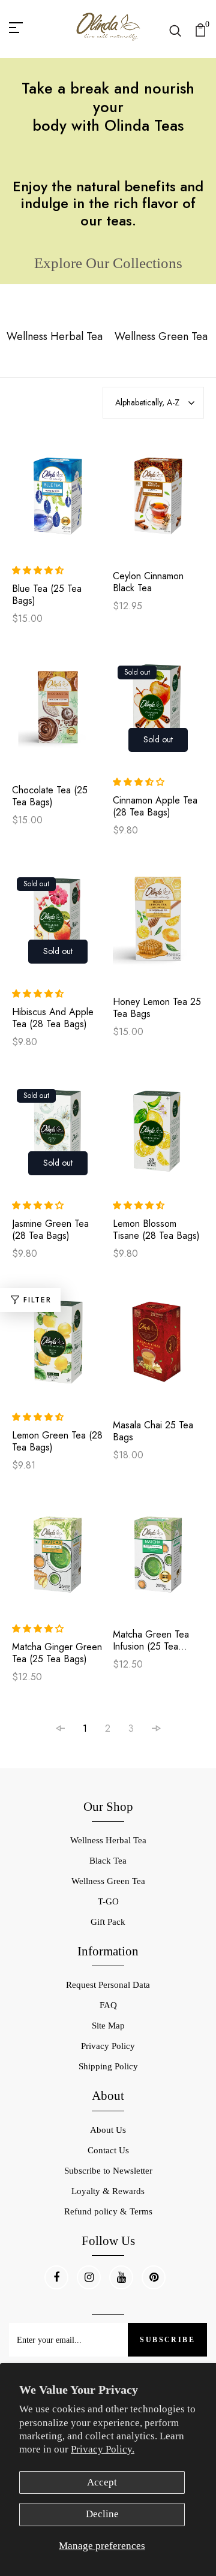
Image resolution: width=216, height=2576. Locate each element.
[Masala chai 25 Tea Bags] (159, 1349)
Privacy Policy (108, 2046)
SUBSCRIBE (167, 2340)
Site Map (108, 2026)
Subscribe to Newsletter (108, 2171)
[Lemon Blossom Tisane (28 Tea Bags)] (159, 1136)
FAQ (108, 2005)
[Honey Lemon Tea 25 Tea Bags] (159, 926)
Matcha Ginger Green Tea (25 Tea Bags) (57, 1653)
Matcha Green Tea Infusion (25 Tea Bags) (151, 1641)
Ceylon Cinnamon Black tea (148, 582)
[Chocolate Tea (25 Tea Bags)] (58, 714)
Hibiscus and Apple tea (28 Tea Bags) (53, 1018)
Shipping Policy (108, 2066)
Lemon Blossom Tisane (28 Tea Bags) (156, 1230)
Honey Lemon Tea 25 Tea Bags (157, 1008)
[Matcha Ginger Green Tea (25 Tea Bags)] (58, 1559)
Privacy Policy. (103, 2449)
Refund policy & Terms (108, 2211)
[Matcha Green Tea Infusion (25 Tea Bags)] (159, 1559)
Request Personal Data (108, 1985)
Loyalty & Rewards (108, 2191)
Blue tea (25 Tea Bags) (47, 595)
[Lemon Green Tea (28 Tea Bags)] (58, 1348)
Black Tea (108, 1861)
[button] (39, 570)
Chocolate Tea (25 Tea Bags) (50, 796)
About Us (108, 2130)
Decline (102, 2514)
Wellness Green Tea (108, 1881)
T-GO (108, 1901)
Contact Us (108, 2150)
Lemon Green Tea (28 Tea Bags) (57, 1442)
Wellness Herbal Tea (108, 1840)
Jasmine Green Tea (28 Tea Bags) (50, 1230)
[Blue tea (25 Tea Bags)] (58, 500)
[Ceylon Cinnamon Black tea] (159, 500)
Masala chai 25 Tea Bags (153, 1431)
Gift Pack (108, 1922)
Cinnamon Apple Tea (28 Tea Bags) (155, 806)
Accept (102, 2482)
